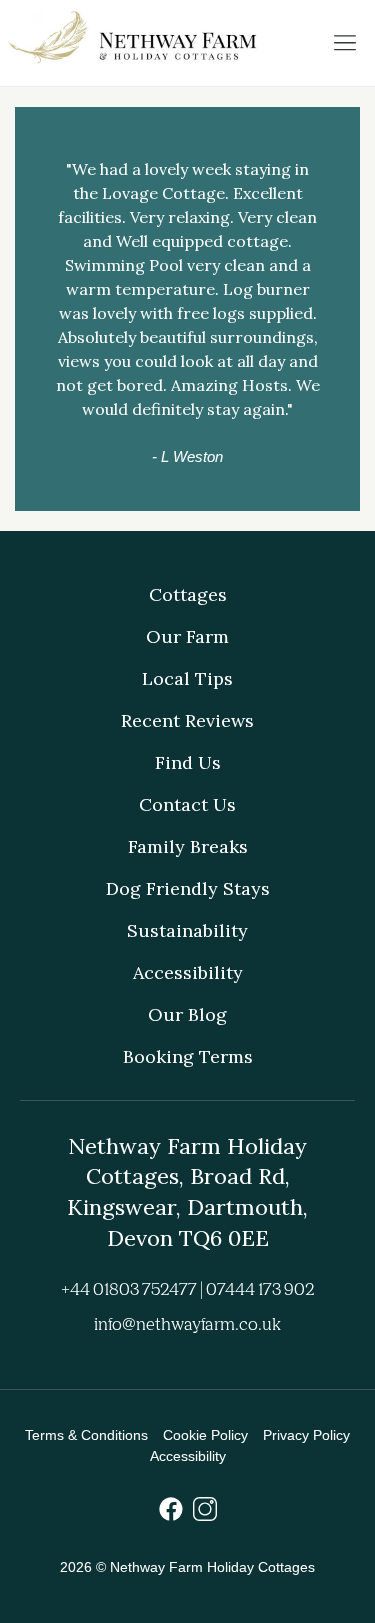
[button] (345, 43)
